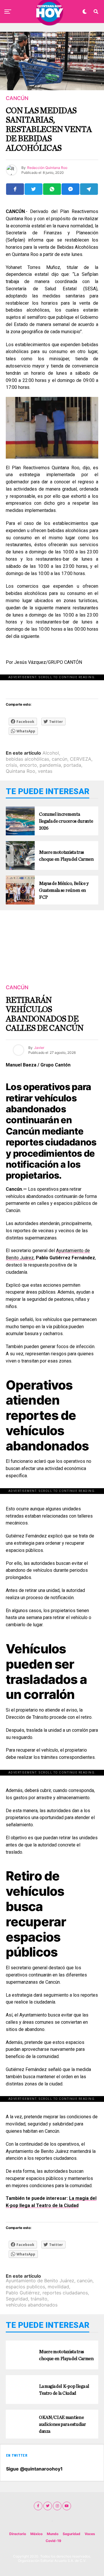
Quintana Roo (21, 771)
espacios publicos (25, 2287)
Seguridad (17, 2299)
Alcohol (51, 753)
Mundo (53, 2534)
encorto (28, 765)
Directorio (18, 2534)
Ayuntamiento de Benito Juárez (40, 2281)
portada (72, 765)
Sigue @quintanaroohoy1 (34, 2469)
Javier (39, 1048)
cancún (60, 759)
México (36, 2534)
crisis (11, 765)
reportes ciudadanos (65, 2293)
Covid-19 (53, 2541)
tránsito (39, 2299)
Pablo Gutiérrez (23, 2293)
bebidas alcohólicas (27, 759)
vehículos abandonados (32, 2305)
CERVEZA (81, 759)
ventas (45, 771)
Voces (90, 2534)
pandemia (50, 765)
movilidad (58, 2287)
